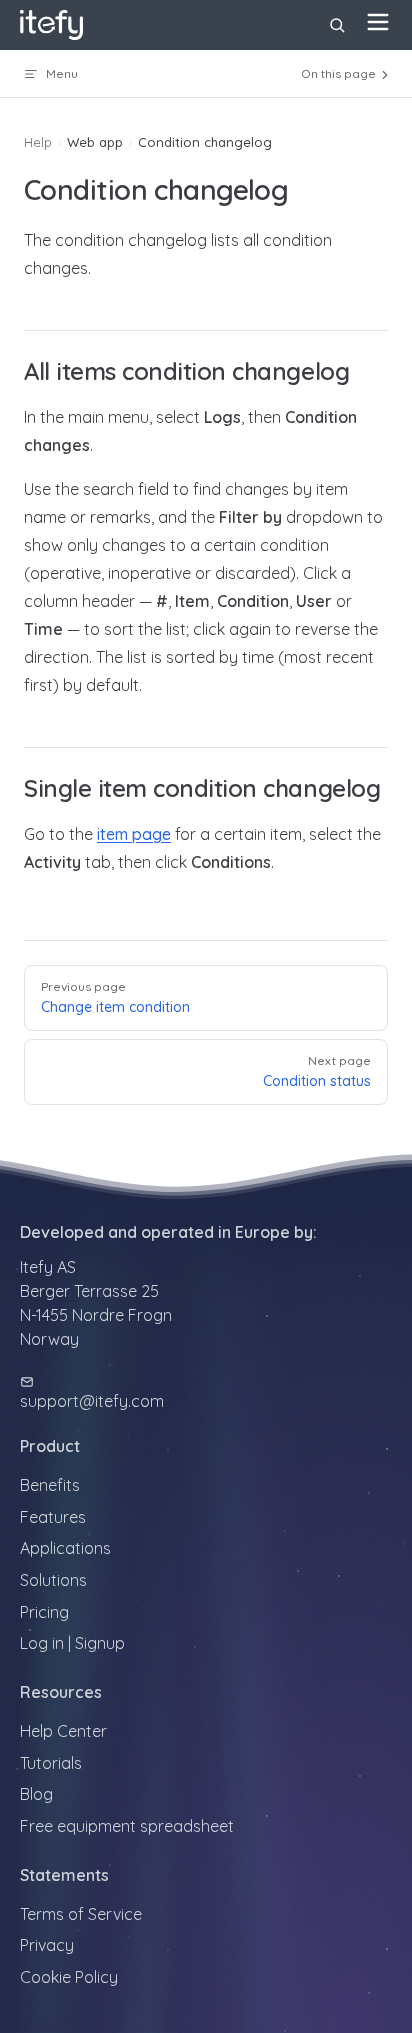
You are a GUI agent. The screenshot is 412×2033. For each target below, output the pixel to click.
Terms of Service (81, 1914)
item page (134, 834)
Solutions (53, 1580)
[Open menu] (378, 22)
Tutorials (51, 1763)
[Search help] (337, 25)
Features (53, 1517)
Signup (100, 1643)
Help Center (63, 1731)
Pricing (44, 1612)
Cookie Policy (69, 1977)
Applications (65, 1548)
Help (38, 142)
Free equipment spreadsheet (127, 1826)
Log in (42, 1643)
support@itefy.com (92, 1401)
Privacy (47, 1945)
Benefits (50, 1485)
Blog (36, 1794)
